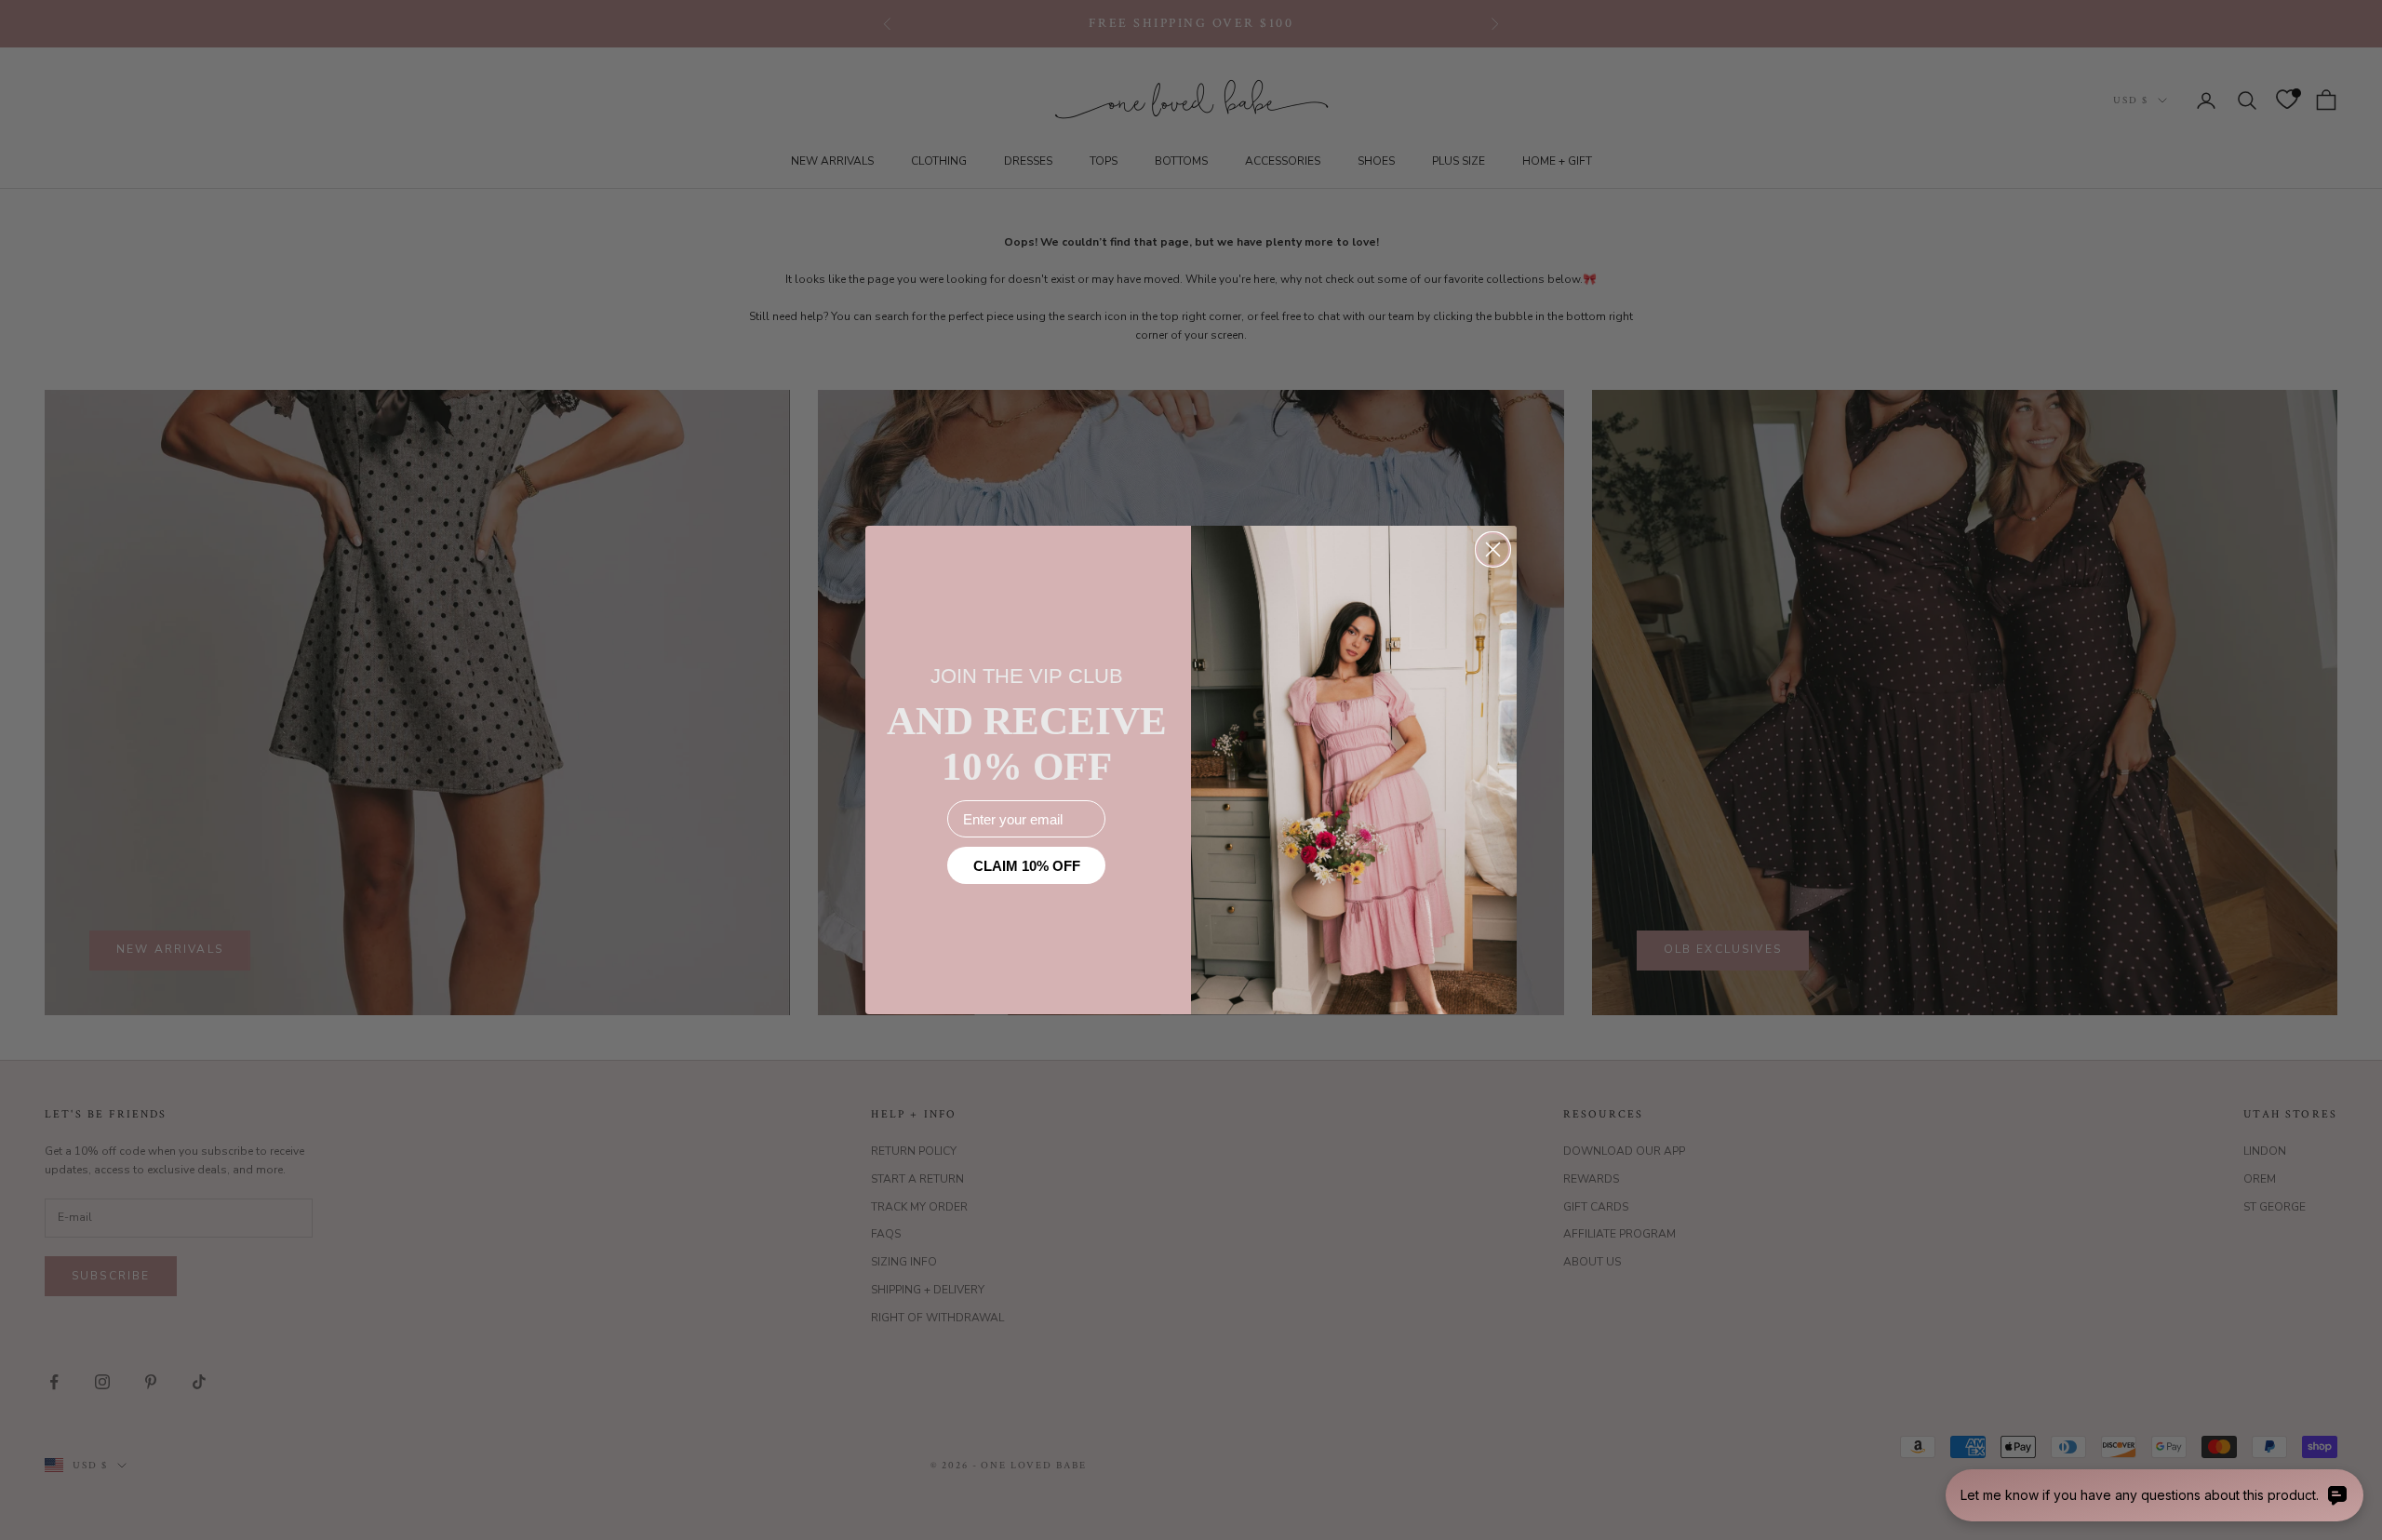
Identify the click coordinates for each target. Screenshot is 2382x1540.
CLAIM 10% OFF (1027, 866)
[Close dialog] (1493, 549)
